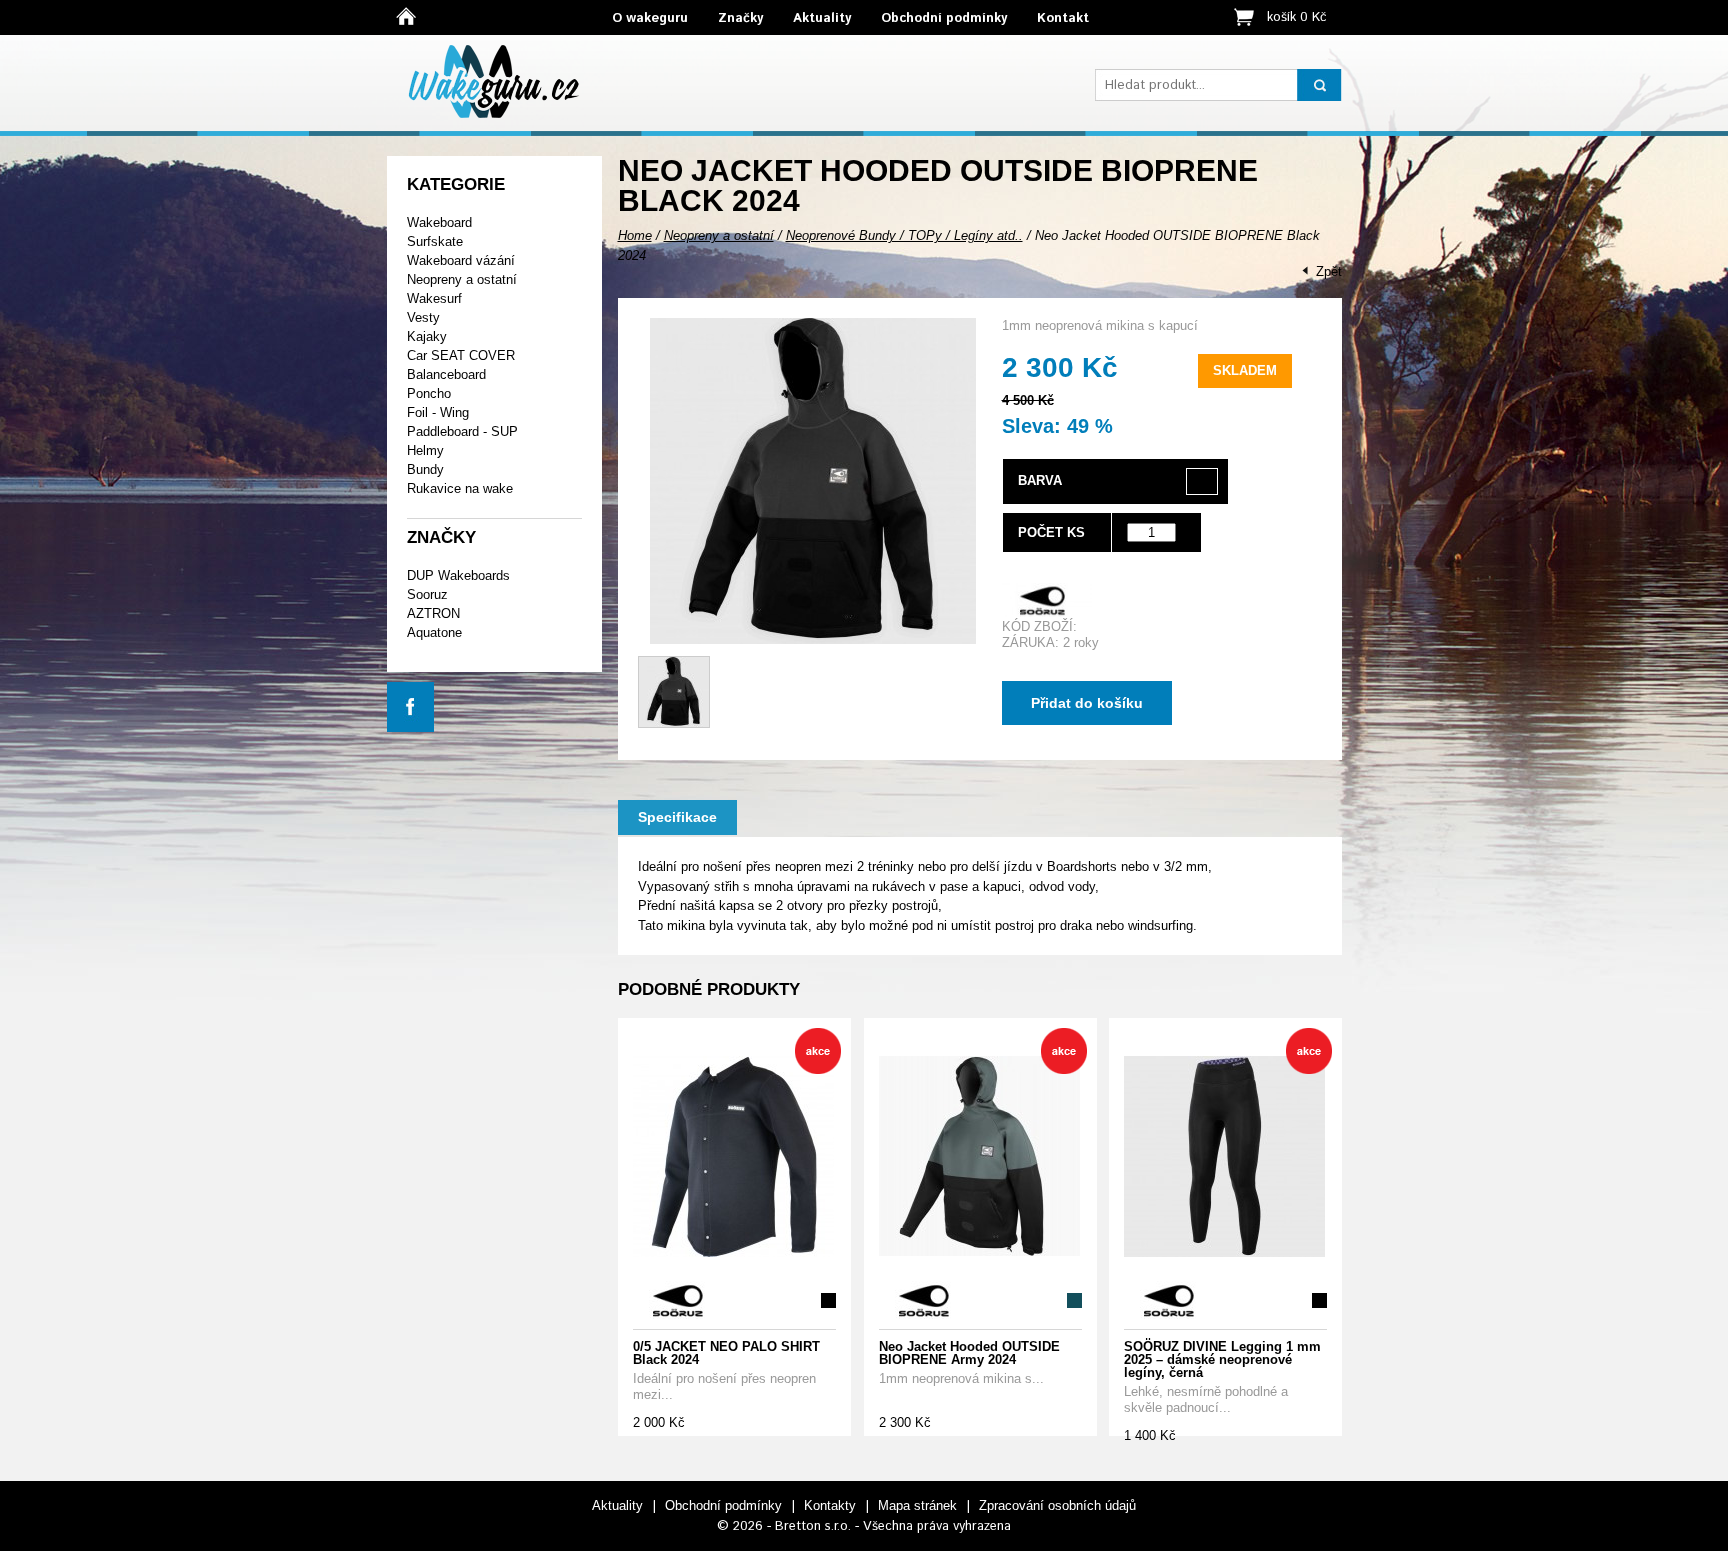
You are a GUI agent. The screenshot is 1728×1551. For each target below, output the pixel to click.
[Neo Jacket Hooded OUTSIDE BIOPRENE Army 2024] (979, 1157)
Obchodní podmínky (944, 18)
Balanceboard (446, 374)
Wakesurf (434, 298)
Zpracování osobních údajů (1057, 1505)
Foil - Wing (438, 412)
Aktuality (822, 18)
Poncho (429, 393)
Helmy (425, 450)
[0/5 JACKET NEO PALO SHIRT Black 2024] (733, 1157)
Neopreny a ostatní (462, 279)
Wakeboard (439, 222)
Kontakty (830, 1505)
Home (635, 235)
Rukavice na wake (460, 488)
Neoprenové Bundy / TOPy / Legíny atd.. (904, 235)
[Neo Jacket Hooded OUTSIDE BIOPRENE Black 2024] (813, 639)
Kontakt (1063, 18)
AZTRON (433, 613)
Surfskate (435, 241)
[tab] (677, 817)
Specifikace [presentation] (677, 817)
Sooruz (427, 594)
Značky (740, 18)
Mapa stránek (917, 1505)
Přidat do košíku (1087, 703)
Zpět (1329, 271)
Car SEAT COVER (461, 355)
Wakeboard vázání (461, 260)
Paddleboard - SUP (462, 431)
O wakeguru (650, 18)
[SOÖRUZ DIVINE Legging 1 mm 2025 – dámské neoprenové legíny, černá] (1224, 1157)
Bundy (425, 469)
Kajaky (427, 336)
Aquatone (434, 632)
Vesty (423, 317)
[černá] (1202, 481)
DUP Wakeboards (458, 575)
